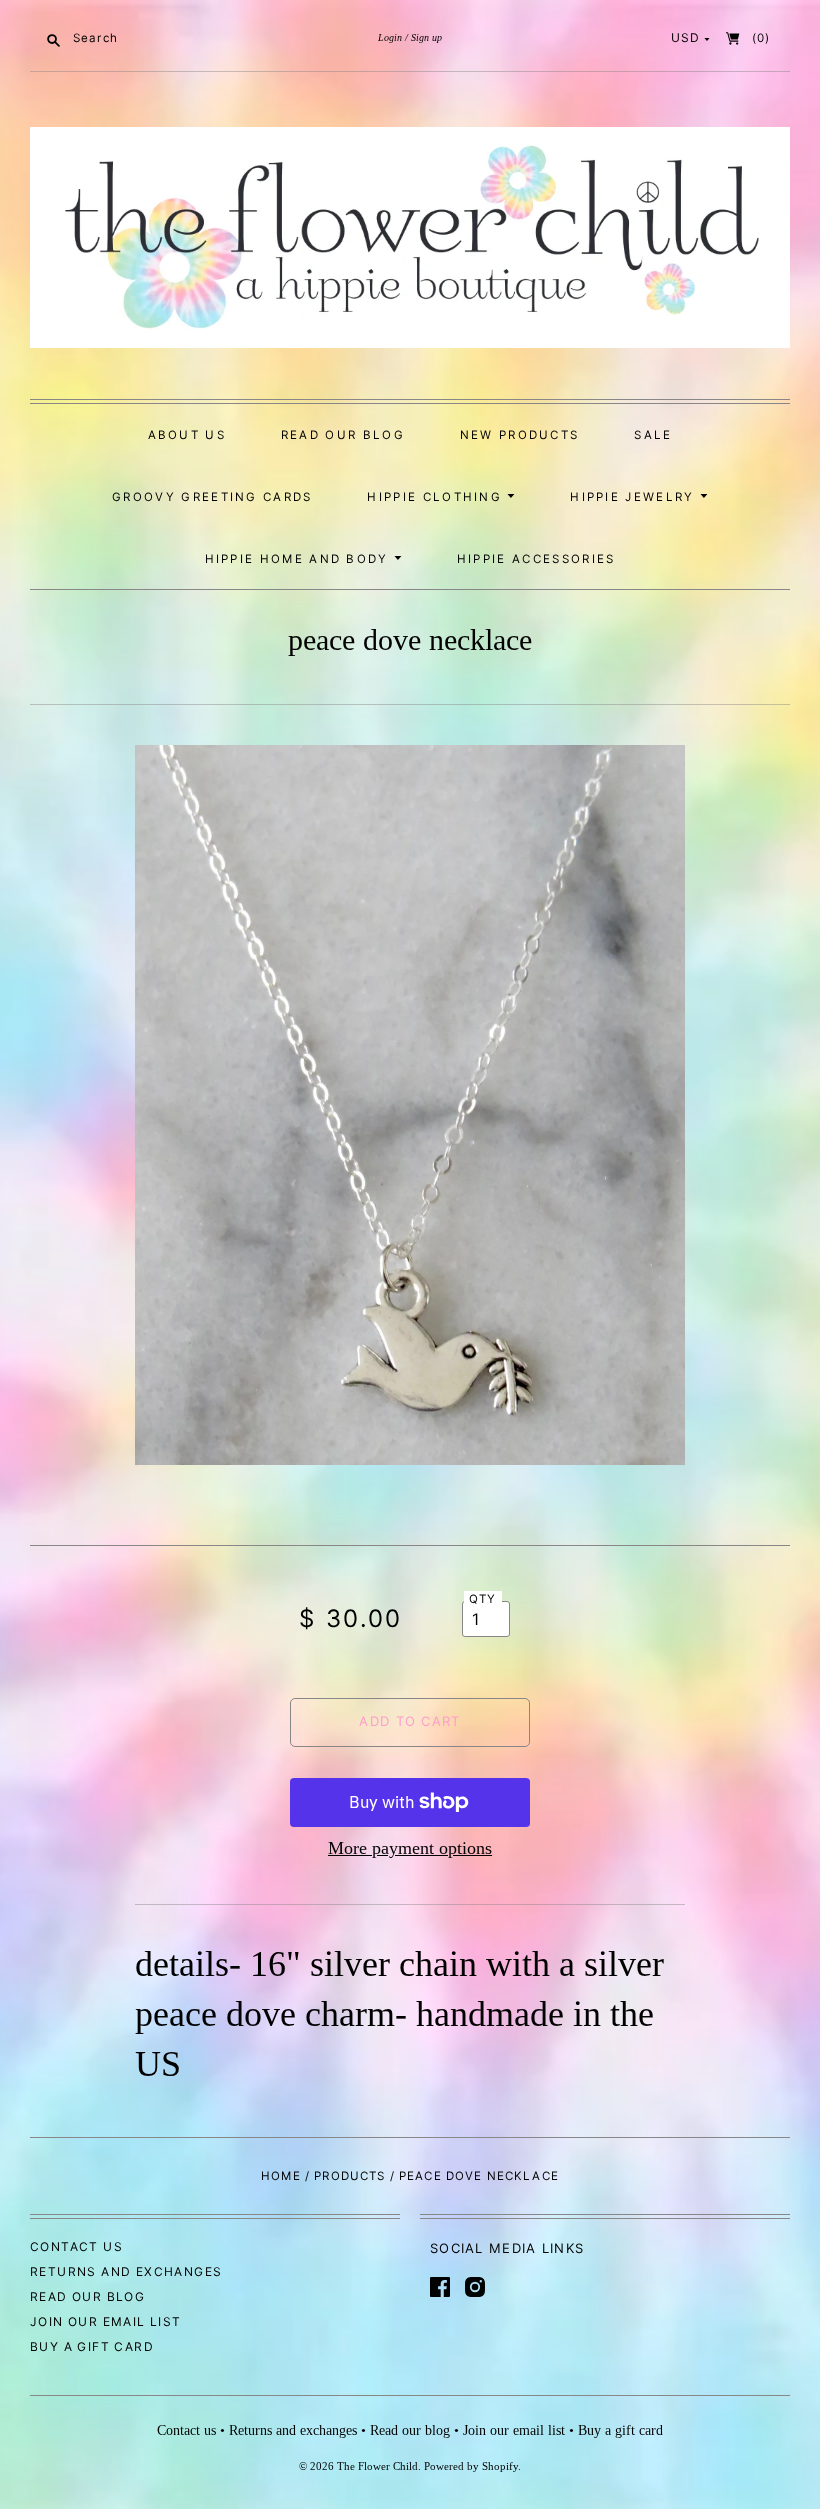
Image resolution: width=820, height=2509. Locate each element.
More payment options (410, 1848)
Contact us (76, 2246)
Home (281, 2176)
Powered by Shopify (471, 2466)
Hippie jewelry (635, 497)
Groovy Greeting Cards (212, 497)
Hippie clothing (437, 497)
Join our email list (106, 2321)
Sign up (426, 37)
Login (390, 37)
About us (187, 435)
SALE (653, 435)
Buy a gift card (92, 2346)
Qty (483, 1599)
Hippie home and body (300, 559)
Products (349, 2176)
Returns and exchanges (126, 2271)
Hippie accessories (536, 559)
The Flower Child (377, 2466)
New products (520, 435)
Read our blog (343, 435)
